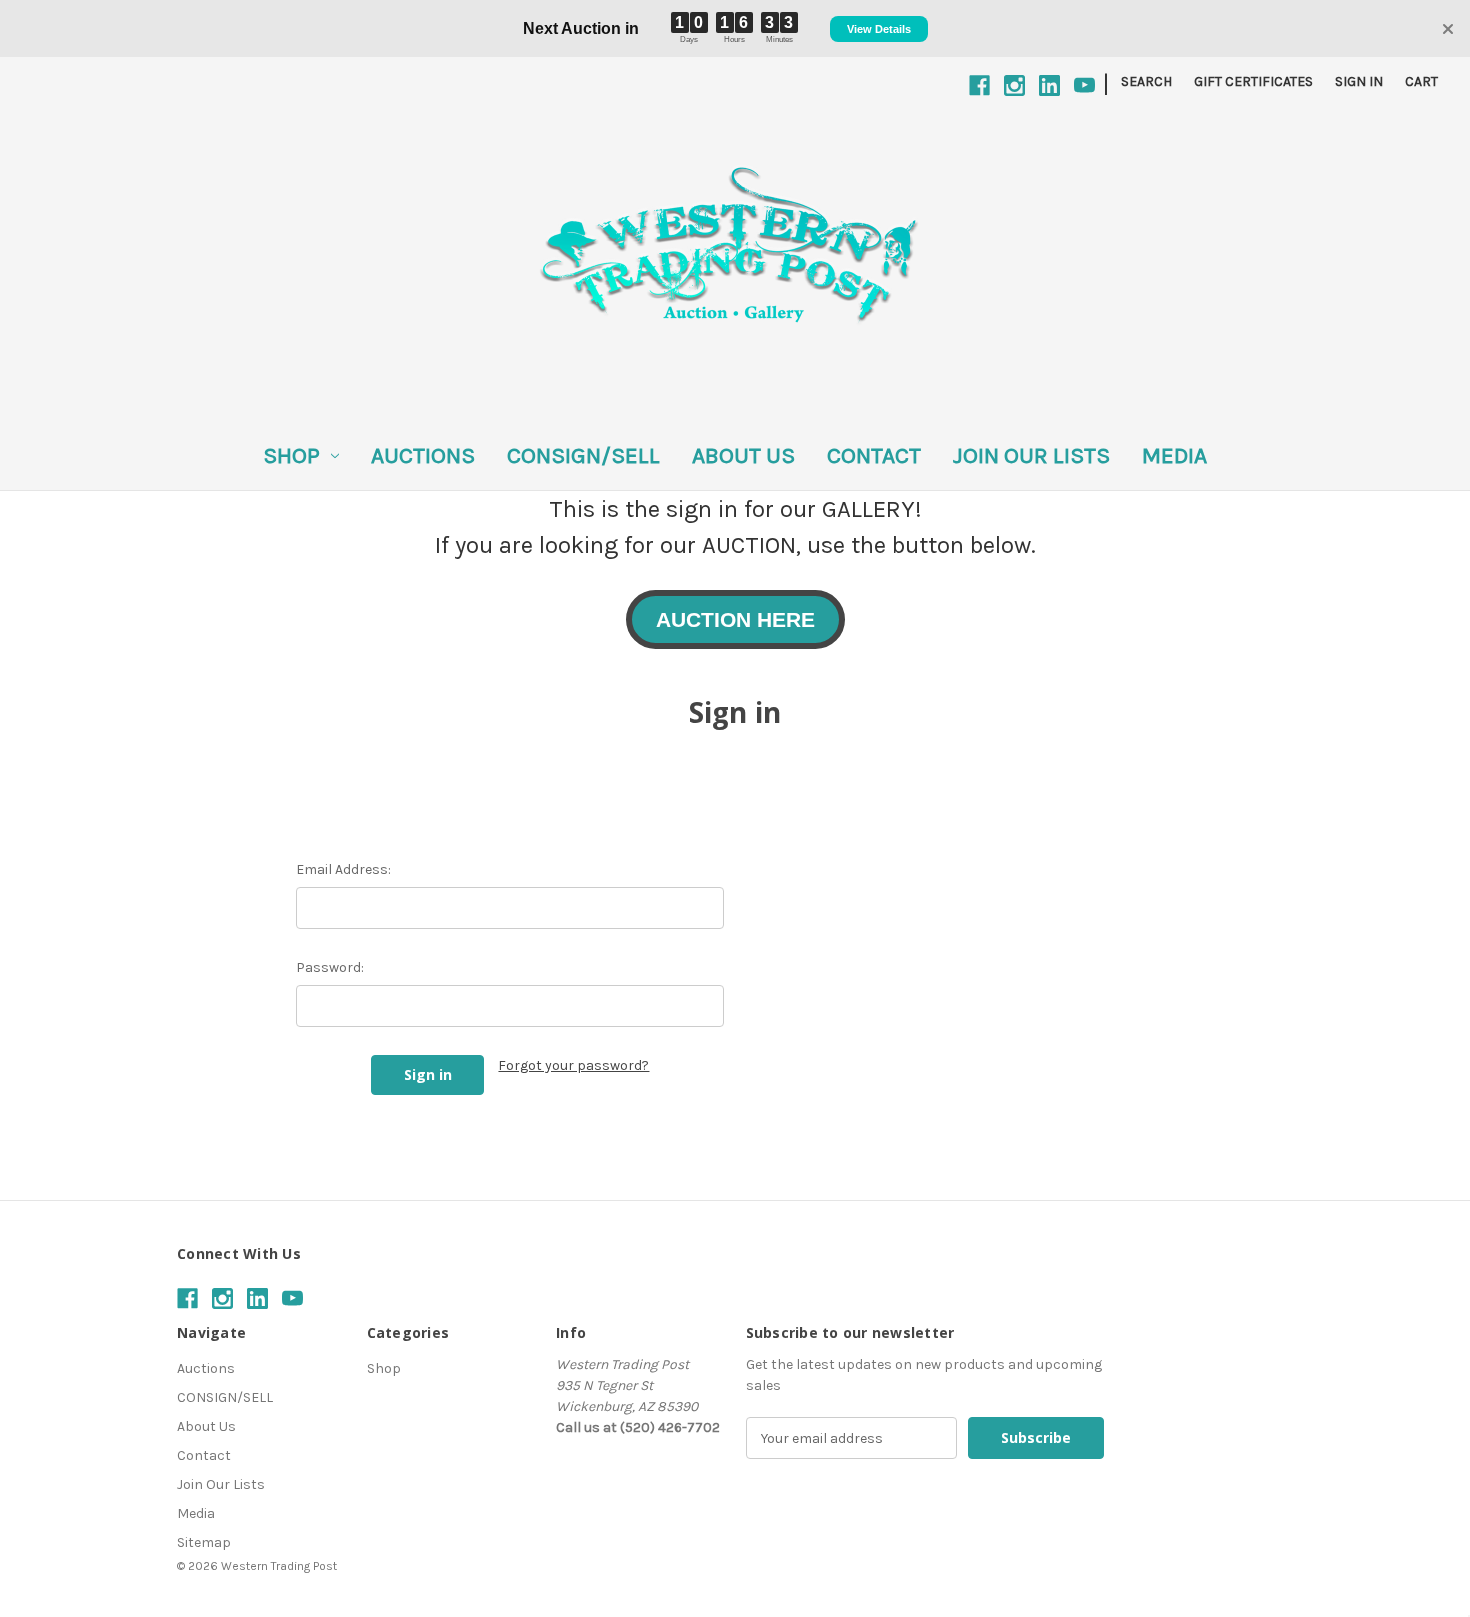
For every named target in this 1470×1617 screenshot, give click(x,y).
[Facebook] (979, 85)
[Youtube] (1084, 85)
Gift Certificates (1253, 81)
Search (1146, 81)
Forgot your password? (573, 1065)
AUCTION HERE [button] (735, 619)
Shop (291, 455)
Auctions (423, 455)
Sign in (1359, 81)
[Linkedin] (1049, 85)
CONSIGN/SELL (583, 455)
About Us (743, 455)
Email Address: (343, 869)
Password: (330, 967)
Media (1174, 455)
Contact (874, 455)
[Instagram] (1014, 85)
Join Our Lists (1031, 455)
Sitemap (204, 1542)
